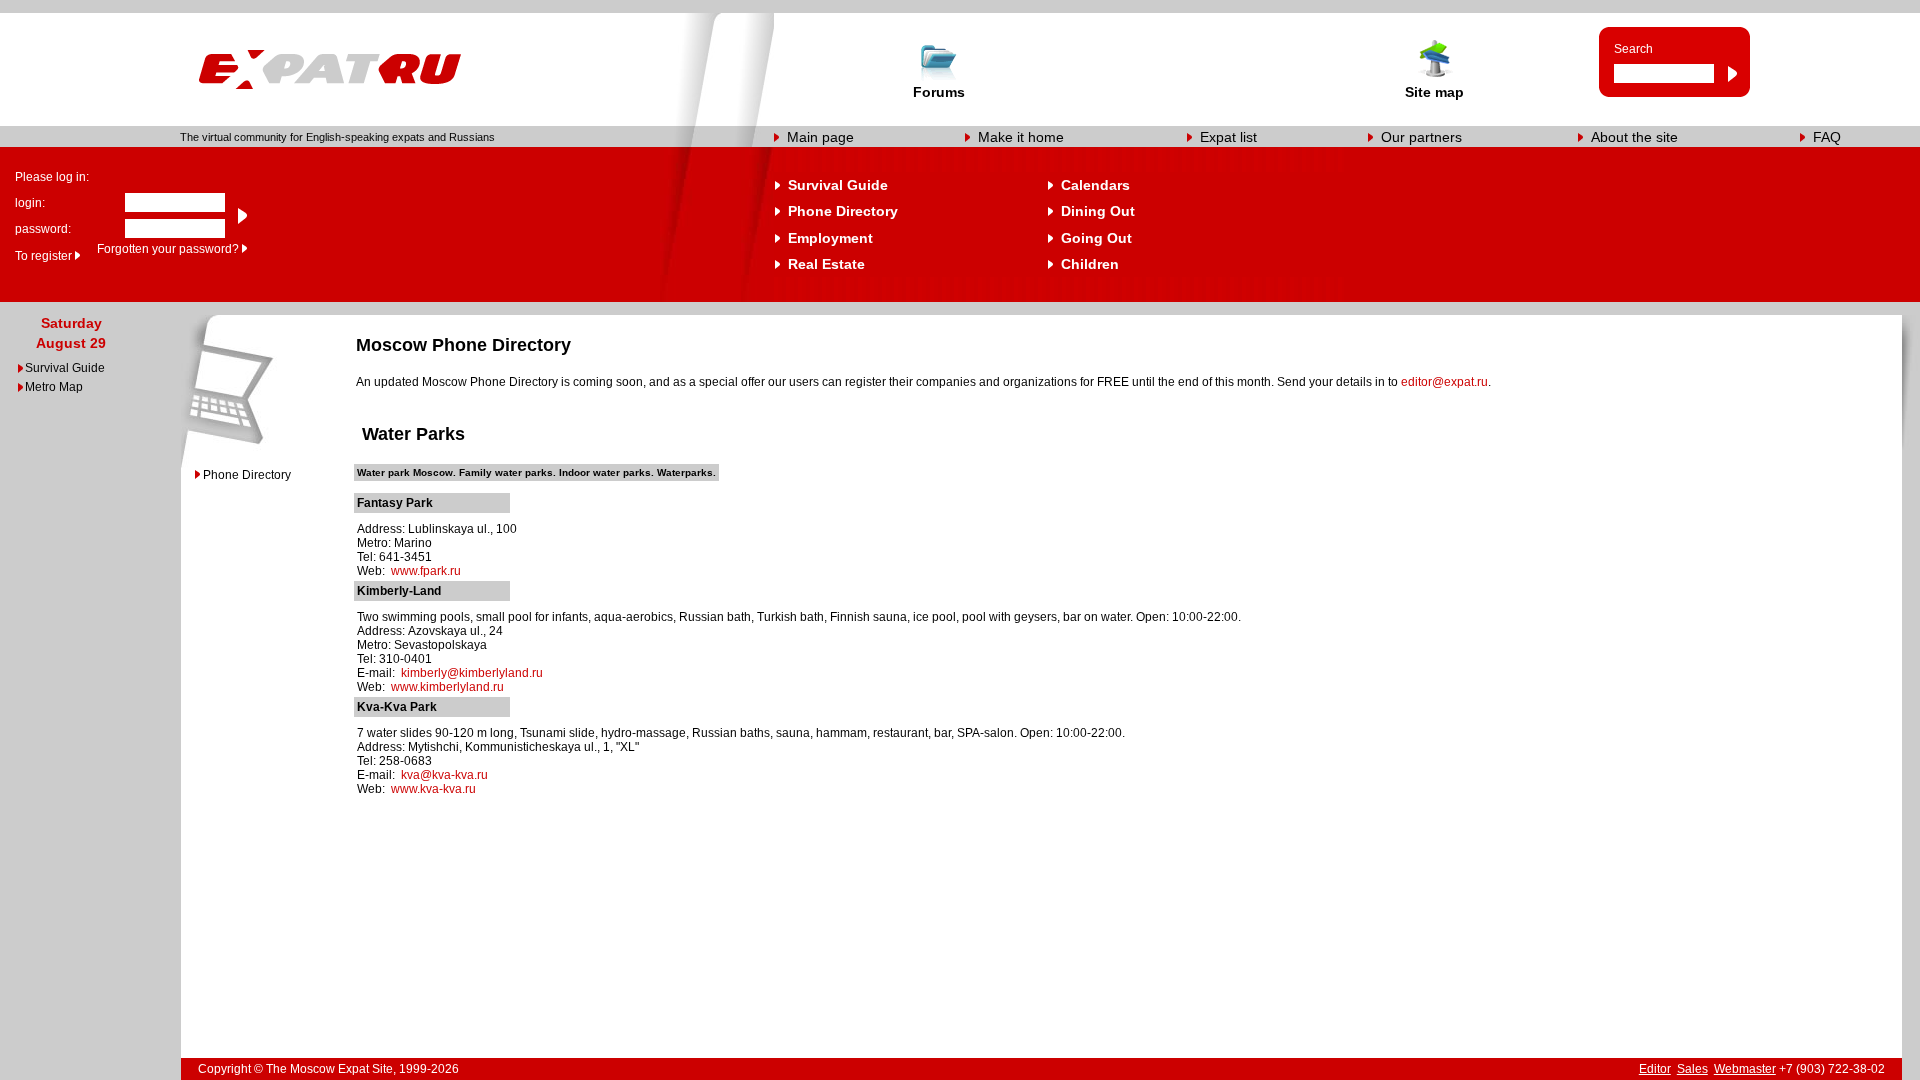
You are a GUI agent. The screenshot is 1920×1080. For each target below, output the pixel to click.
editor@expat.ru (1444, 382)
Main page (820, 137)
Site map (1434, 92)
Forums (939, 92)
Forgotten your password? (168, 249)
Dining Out (1098, 211)
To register (43, 256)
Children (1090, 264)
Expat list (1228, 137)
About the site (1634, 137)
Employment (830, 238)
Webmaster (1745, 1069)
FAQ (1827, 137)
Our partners (1421, 137)
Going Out (1096, 238)
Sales (1692, 1069)
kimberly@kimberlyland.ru (472, 673)
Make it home (1021, 137)
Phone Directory (843, 211)
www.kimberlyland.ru (447, 687)
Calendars (1095, 185)
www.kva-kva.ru (433, 789)
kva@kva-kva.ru (444, 775)
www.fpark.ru (426, 571)
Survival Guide (838, 185)
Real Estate (826, 264)
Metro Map (54, 387)
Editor (1655, 1069)
